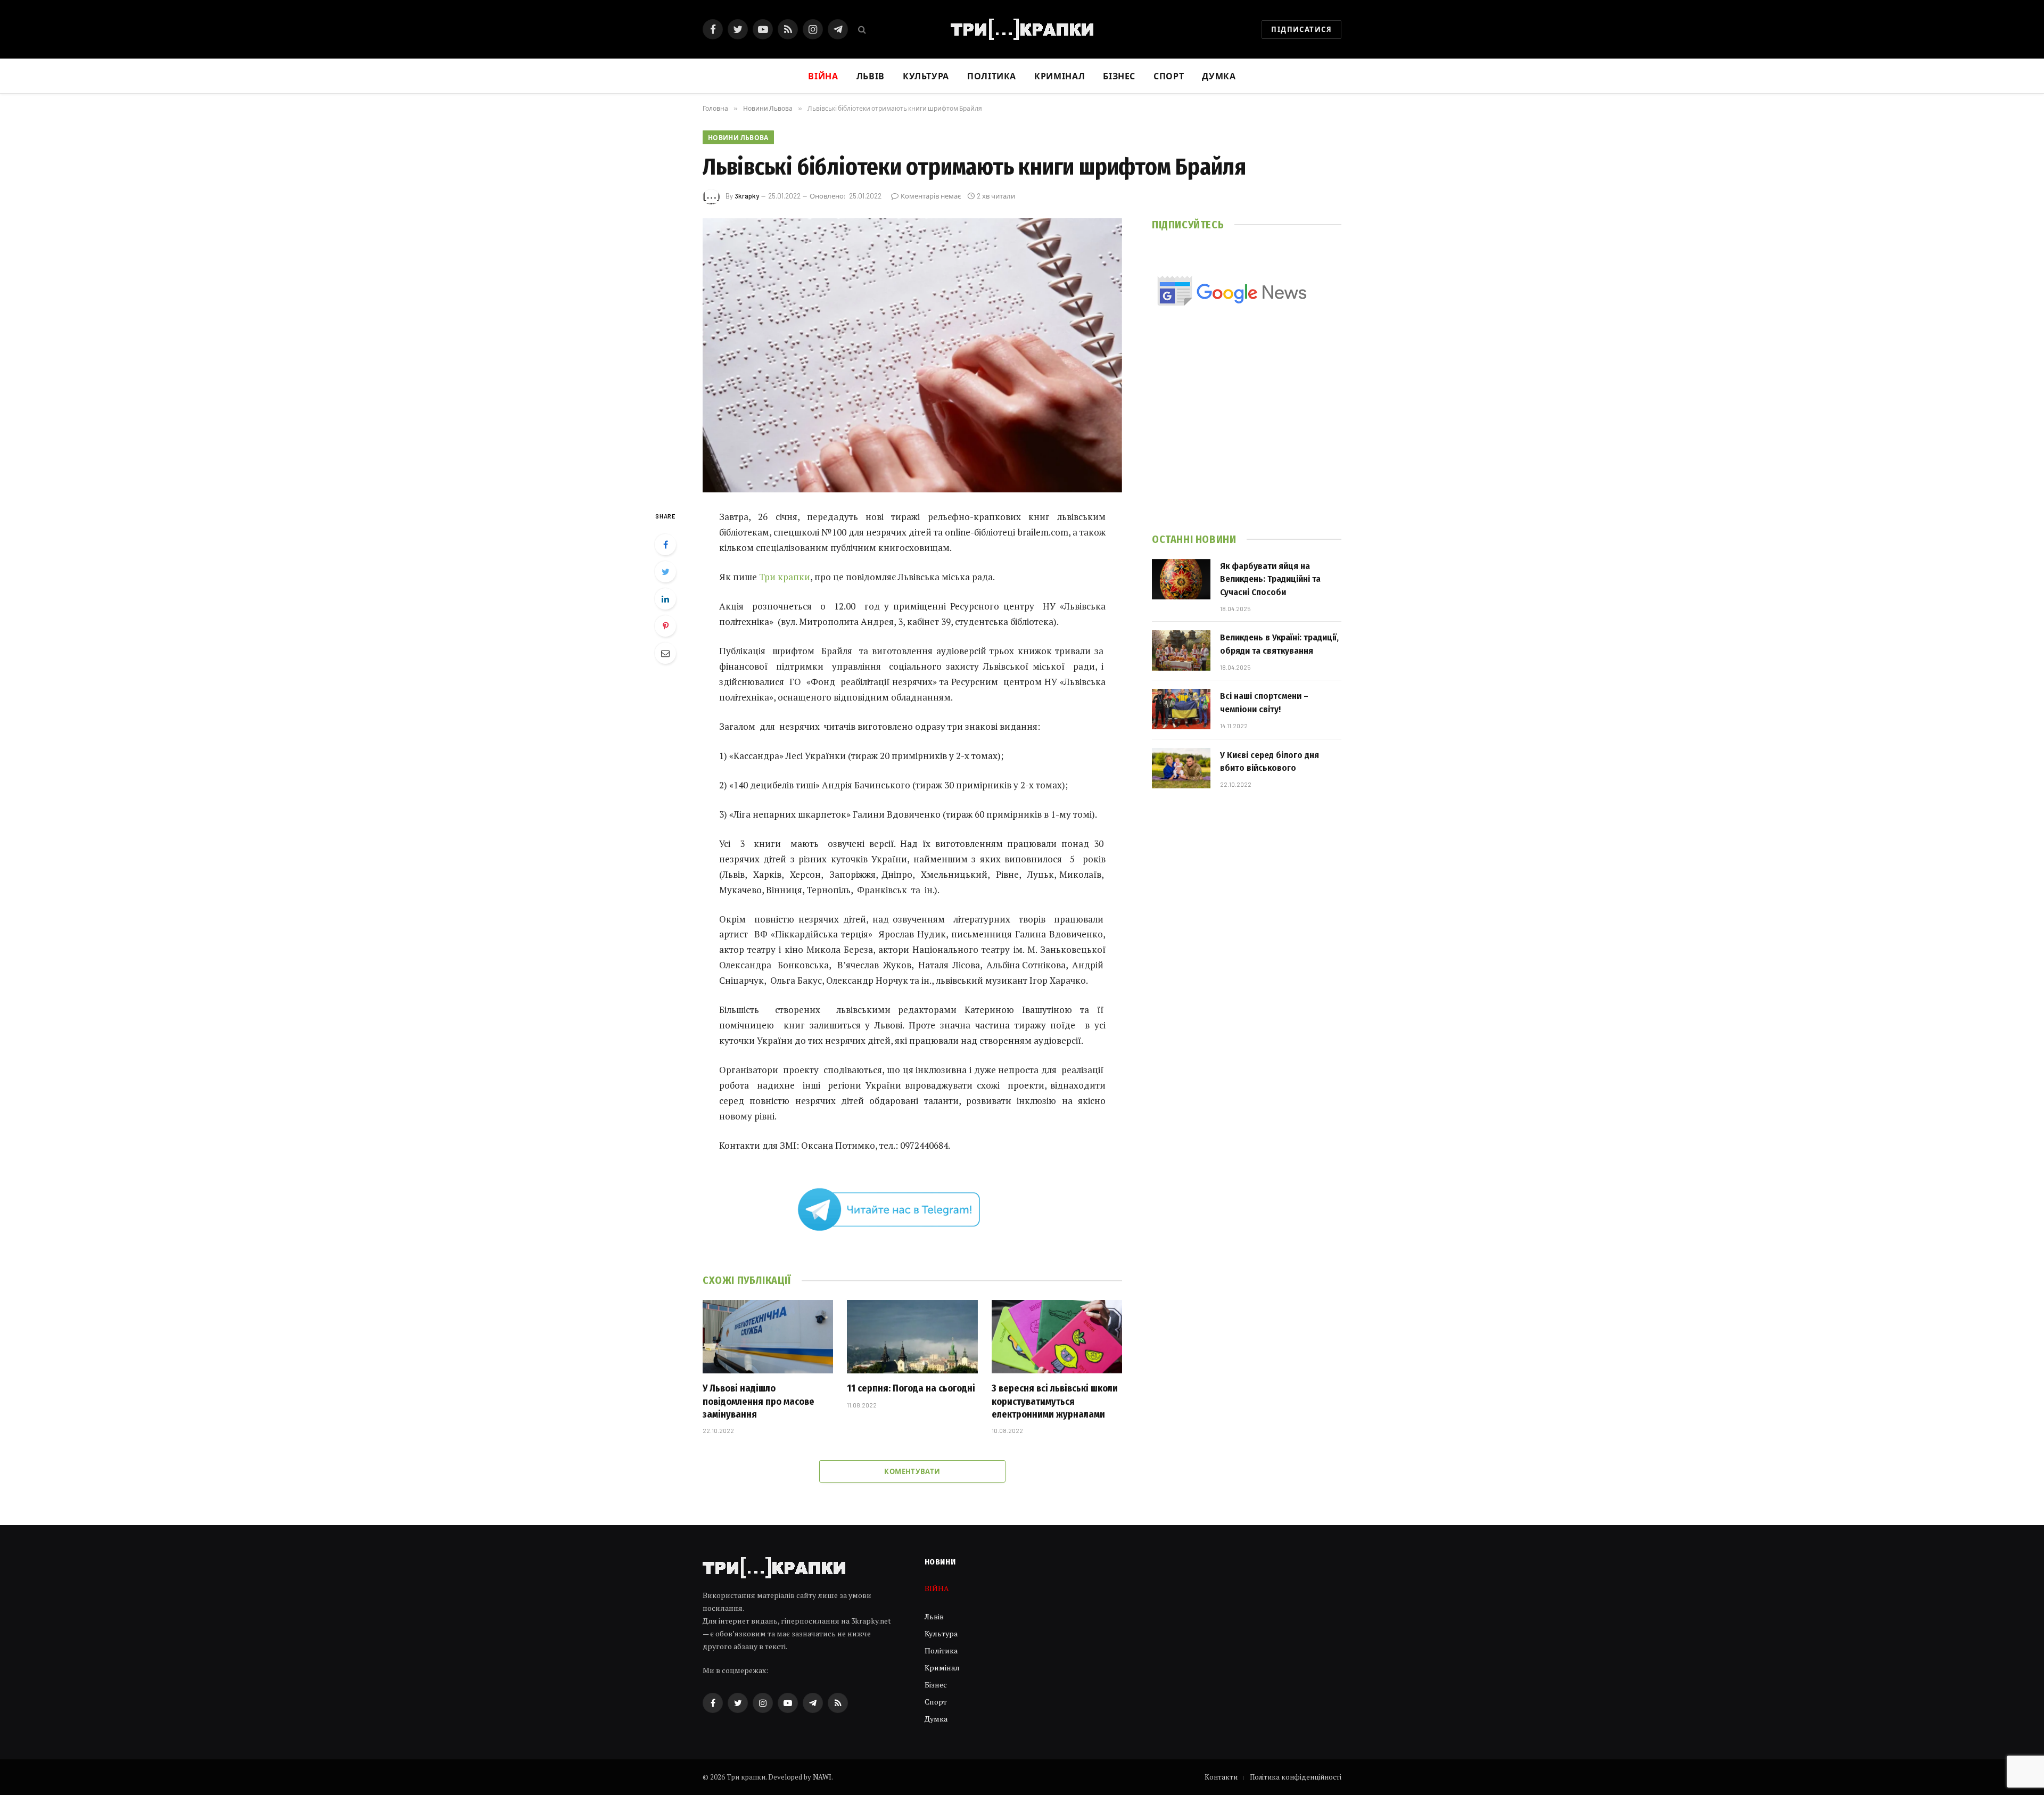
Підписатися (1301, 29)
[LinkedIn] (665, 599)
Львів (871, 76)
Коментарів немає (931, 196)
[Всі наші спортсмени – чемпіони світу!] (1181, 709)
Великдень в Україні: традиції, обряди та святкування (1279, 644)
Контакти (1221, 1777)
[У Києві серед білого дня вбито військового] (1181, 768)
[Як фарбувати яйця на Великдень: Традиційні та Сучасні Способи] (1181, 579)
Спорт (1169, 76)
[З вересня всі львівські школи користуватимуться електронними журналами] (1057, 1337)
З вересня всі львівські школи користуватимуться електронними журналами (1055, 1401)
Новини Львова (738, 137)
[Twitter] (665, 572)
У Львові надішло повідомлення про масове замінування (759, 1401)
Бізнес (1119, 76)
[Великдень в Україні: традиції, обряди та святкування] (1181, 651)
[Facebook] (665, 545)
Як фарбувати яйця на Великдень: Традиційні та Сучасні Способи (1270, 579)
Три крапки (784, 577)
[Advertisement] (1247, 435)
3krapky (747, 196)
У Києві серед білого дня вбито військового (1270, 761)
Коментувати (912, 1471)
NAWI (822, 1777)
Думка (1219, 76)
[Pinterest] (665, 626)
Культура (926, 76)
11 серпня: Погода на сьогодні (911, 1388)
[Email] (665, 653)
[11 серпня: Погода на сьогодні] (912, 1337)
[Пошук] (861, 30)
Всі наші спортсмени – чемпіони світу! (1264, 702)
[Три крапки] (1022, 29)
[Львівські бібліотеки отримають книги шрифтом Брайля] (912, 355)
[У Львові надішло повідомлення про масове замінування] (768, 1337)
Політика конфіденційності (1296, 1777)
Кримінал (1060, 76)
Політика (992, 76)
